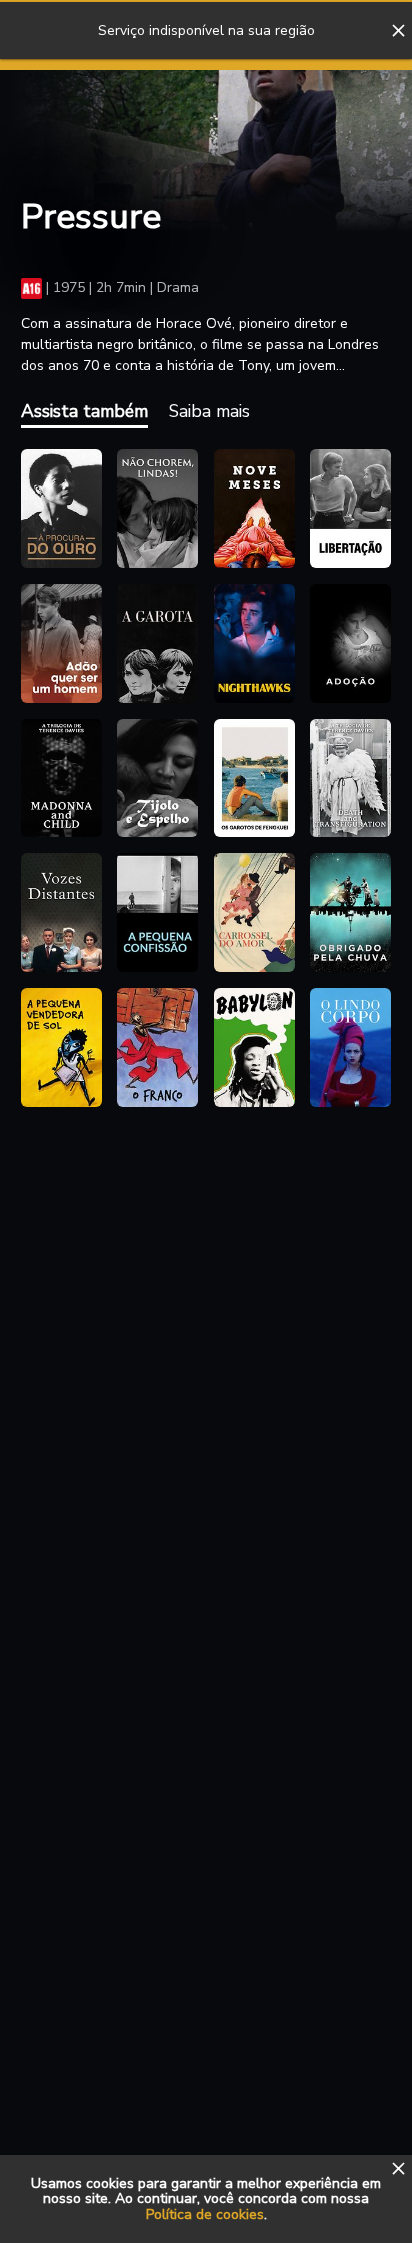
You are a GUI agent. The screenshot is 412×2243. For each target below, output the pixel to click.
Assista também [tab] (84, 411)
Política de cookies (205, 2214)
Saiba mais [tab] (209, 411)
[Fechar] (398, 31)
